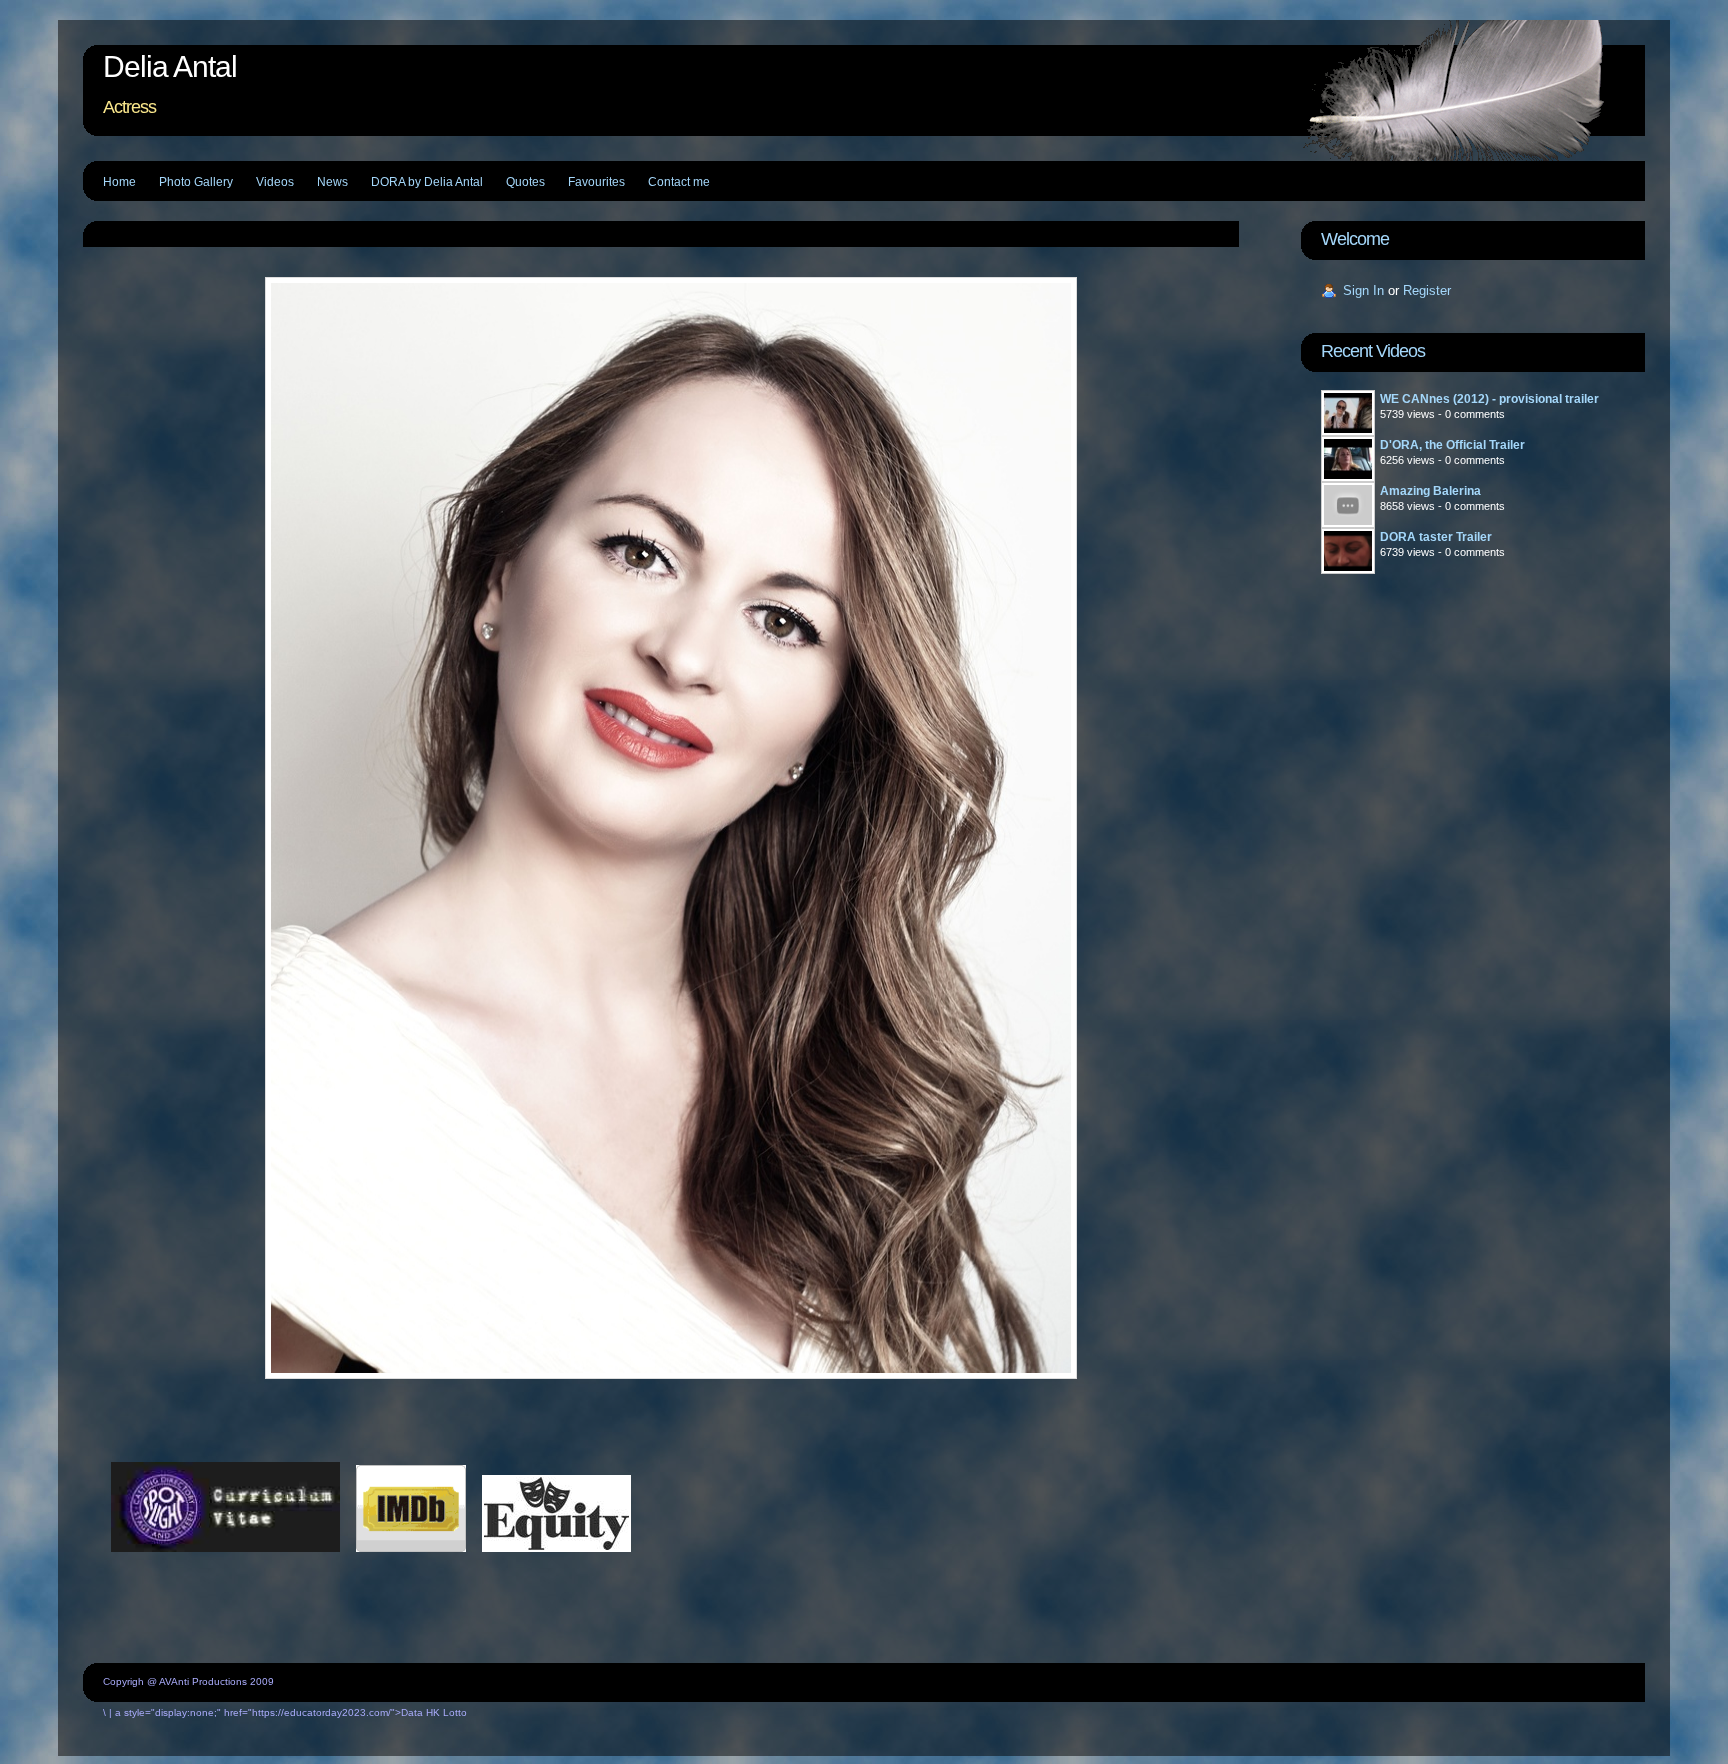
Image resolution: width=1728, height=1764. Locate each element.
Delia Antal (170, 66)
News (332, 182)
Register (1427, 290)
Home (119, 182)
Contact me (679, 182)
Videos (275, 182)
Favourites (596, 182)
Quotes (525, 182)
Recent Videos (1373, 351)
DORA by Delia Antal (427, 182)
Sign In (1363, 290)
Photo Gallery (196, 182)
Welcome (1355, 239)
